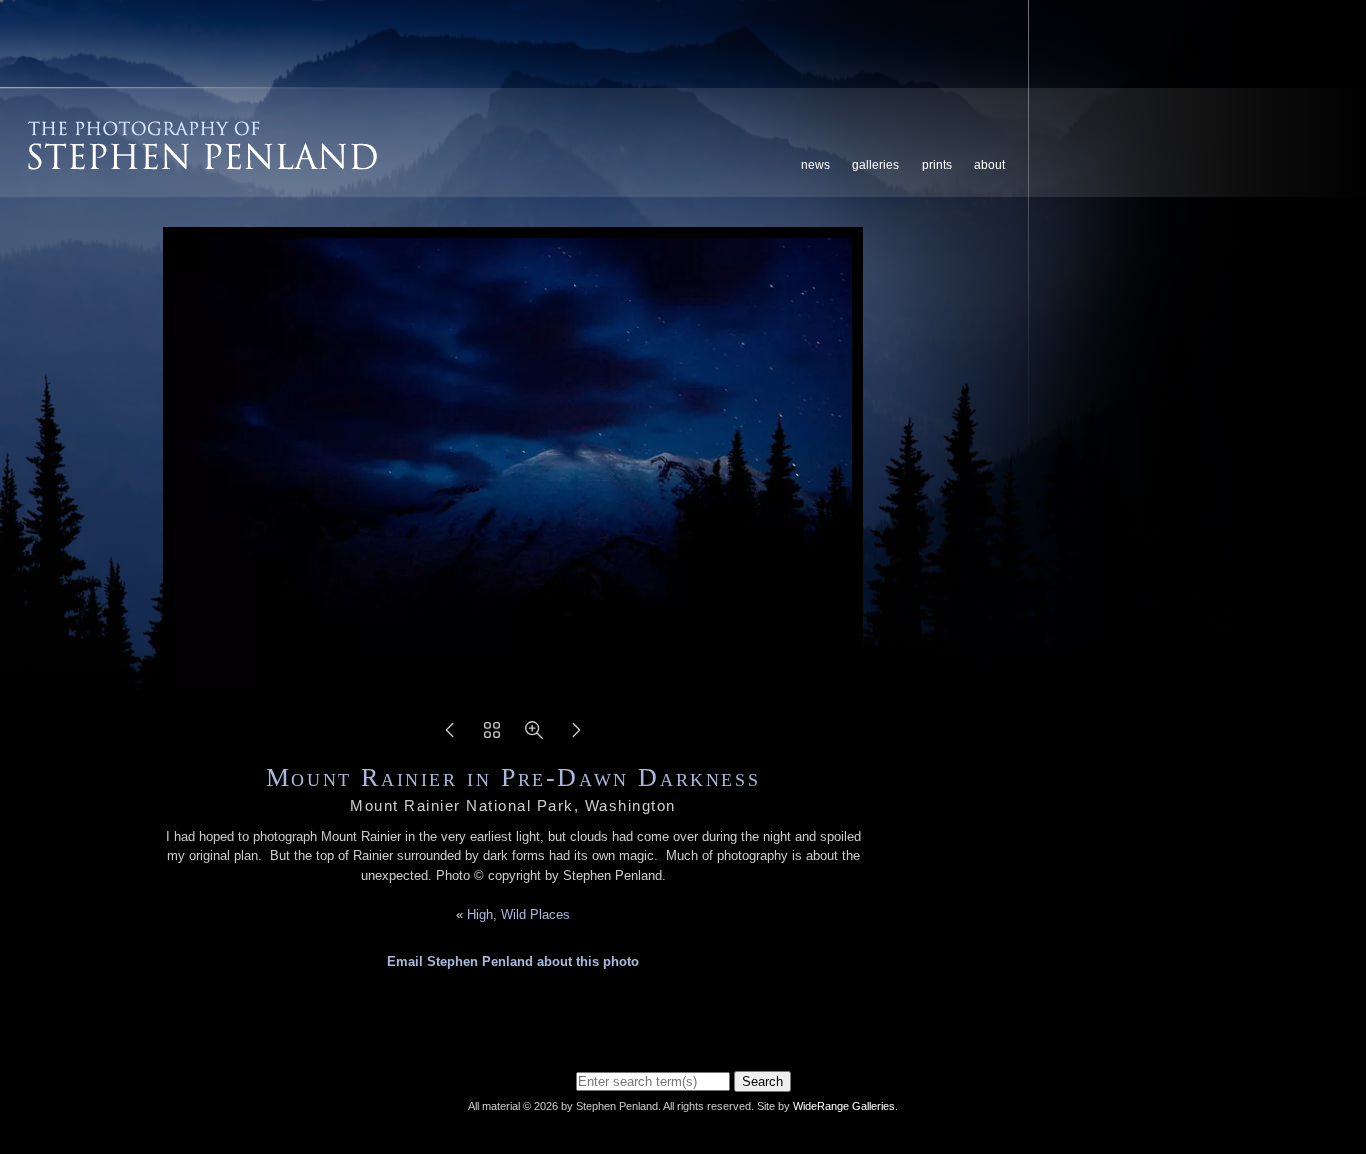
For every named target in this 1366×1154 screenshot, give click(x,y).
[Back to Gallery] (492, 736)
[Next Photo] (576, 736)
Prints (937, 165)
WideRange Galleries (844, 1106)
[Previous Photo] (450, 736)
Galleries (875, 165)
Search (762, 1081)
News (815, 165)
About (989, 165)
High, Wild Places (518, 914)
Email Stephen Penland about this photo (513, 961)
